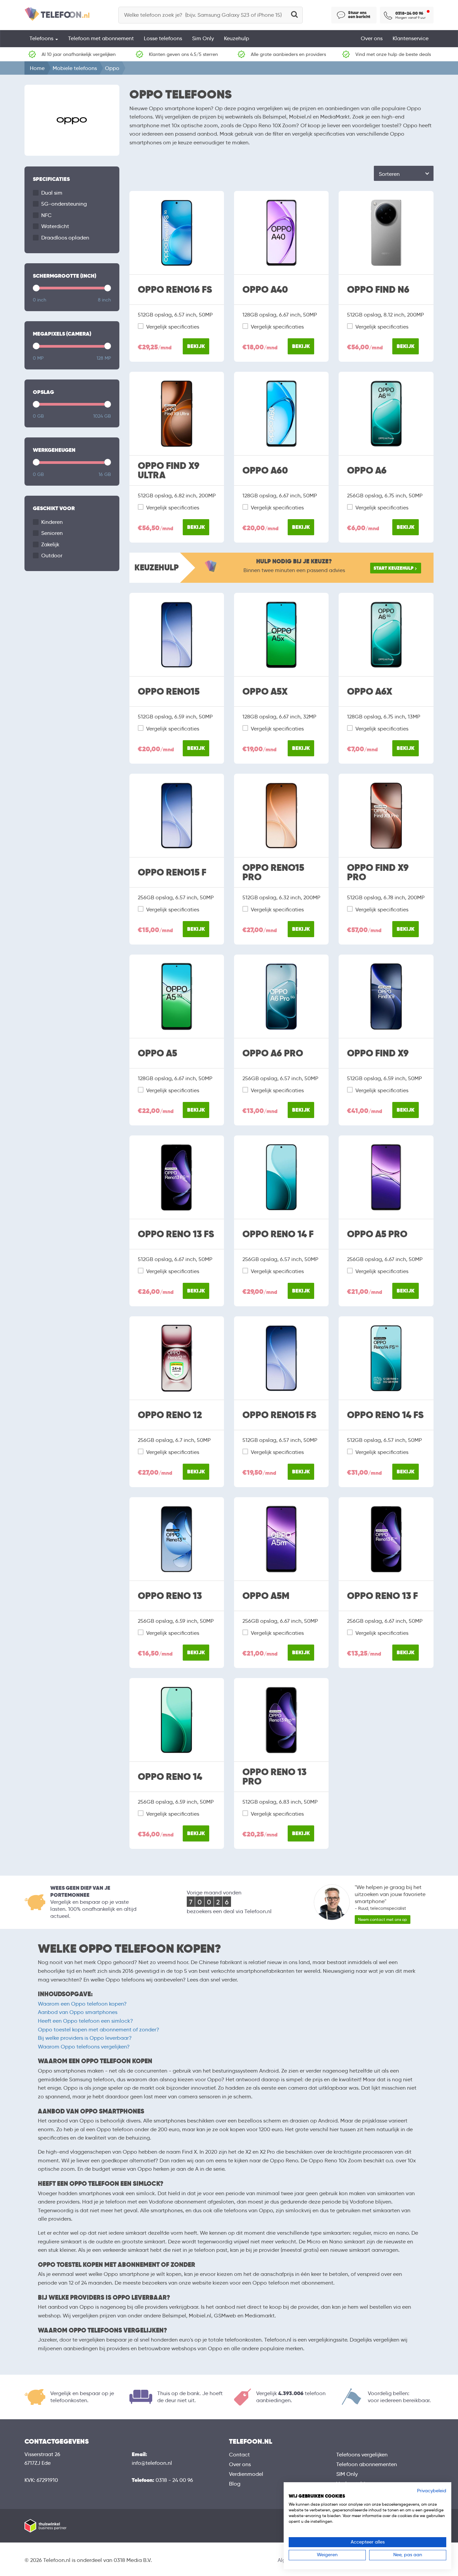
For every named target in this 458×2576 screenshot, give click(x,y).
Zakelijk (50, 544)
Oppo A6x (370, 692)
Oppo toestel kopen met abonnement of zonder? (99, 2030)
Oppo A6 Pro (273, 1053)
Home (37, 68)
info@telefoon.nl (152, 2463)
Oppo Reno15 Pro (273, 873)
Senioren (52, 533)
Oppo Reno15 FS (279, 1415)
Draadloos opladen (65, 238)
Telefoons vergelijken (362, 2455)
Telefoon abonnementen (367, 2464)
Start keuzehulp (393, 568)
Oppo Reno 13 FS (176, 1234)
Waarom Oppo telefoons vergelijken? (84, 2047)
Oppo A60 (265, 471)
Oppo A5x (265, 692)
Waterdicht (55, 226)
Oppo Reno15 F (172, 873)
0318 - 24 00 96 (174, 2480)
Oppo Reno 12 (170, 1415)
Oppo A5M (266, 1596)
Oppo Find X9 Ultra (169, 471)
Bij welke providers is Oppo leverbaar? (85, 2038)
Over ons (372, 38)
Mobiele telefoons (75, 68)
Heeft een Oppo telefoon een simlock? (85, 2021)
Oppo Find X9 (378, 1053)
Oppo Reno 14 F (278, 1234)
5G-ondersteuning (64, 204)
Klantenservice (411, 38)
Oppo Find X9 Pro (378, 873)
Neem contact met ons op (383, 1919)
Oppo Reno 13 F (382, 1596)
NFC (46, 215)
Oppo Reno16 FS (175, 290)
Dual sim (52, 193)
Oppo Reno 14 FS (385, 1415)
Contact (239, 2455)
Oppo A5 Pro (377, 1234)
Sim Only (203, 38)
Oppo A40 (265, 290)
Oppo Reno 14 (170, 1777)
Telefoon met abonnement (101, 38)
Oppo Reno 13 (170, 1596)
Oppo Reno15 (169, 692)
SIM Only (347, 2474)
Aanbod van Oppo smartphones (78, 2012)
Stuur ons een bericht (359, 15)
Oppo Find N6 (378, 290)
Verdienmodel (246, 2474)
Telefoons (42, 38)
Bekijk (196, 346)
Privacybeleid (432, 2491)
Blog (235, 2484)
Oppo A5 (157, 1053)
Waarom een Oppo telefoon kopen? (82, 2004)
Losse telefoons (163, 38)
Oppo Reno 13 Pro (274, 1777)
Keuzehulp (237, 38)
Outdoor (52, 555)
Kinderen (52, 522)
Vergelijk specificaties (173, 327)
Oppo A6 (367, 471)
